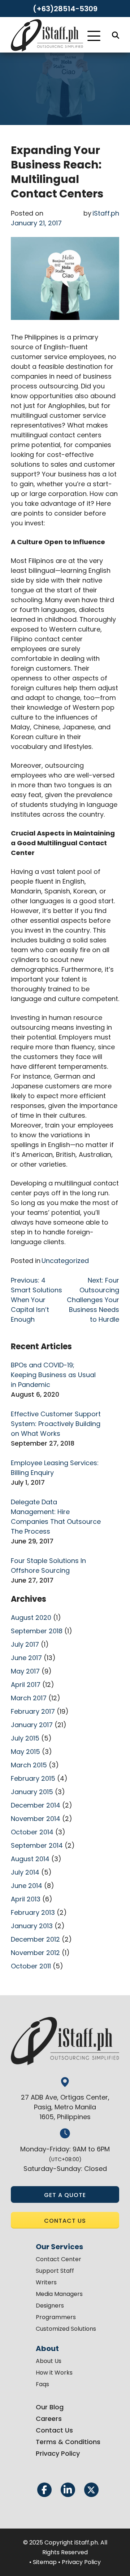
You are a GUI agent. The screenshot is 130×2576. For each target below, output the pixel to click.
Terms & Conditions (68, 2442)
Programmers (56, 2317)
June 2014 (27, 1886)
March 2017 (29, 1698)
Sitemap (45, 2562)
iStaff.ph (106, 213)
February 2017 (33, 1711)
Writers (46, 2282)
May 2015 (25, 1752)
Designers (50, 2306)
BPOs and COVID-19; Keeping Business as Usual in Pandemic (53, 1375)
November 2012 (35, 1953)
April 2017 (26, 1685)
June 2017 (26, 1658)
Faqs (42, 2384)
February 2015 (33, 1778)
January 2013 (32, 1926)
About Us (49, 2361)
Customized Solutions (66, 2329)
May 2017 (25, 1671)
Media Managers (59, 2294)
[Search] (116, 35)
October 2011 (31, 1966)
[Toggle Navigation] (94, 36)
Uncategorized (65, 1261)
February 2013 (33, 1912)
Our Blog (50, 2407)
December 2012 (35, 1939)
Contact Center (58, 2259)
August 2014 (30, 1859)
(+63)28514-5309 (65, 9)
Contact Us (54, 2430)
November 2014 (36, 1819)
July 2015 (25, 1738)
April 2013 (26, 1899)
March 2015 (29, 1765)
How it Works (54, 2373)
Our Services (59, 2247)
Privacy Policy (58, 2453)
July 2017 (25, 1644)
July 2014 (25, 1872)
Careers (49, 2419)
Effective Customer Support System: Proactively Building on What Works (56, 1424)
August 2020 (31, 1618)
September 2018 (37, 1631)
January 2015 (32, 1792)
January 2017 (32, 1725)
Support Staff (55, 2271)
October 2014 (32, 1832)
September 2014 (37, 1845)
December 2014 (36, 1805)
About (47, 2348)
